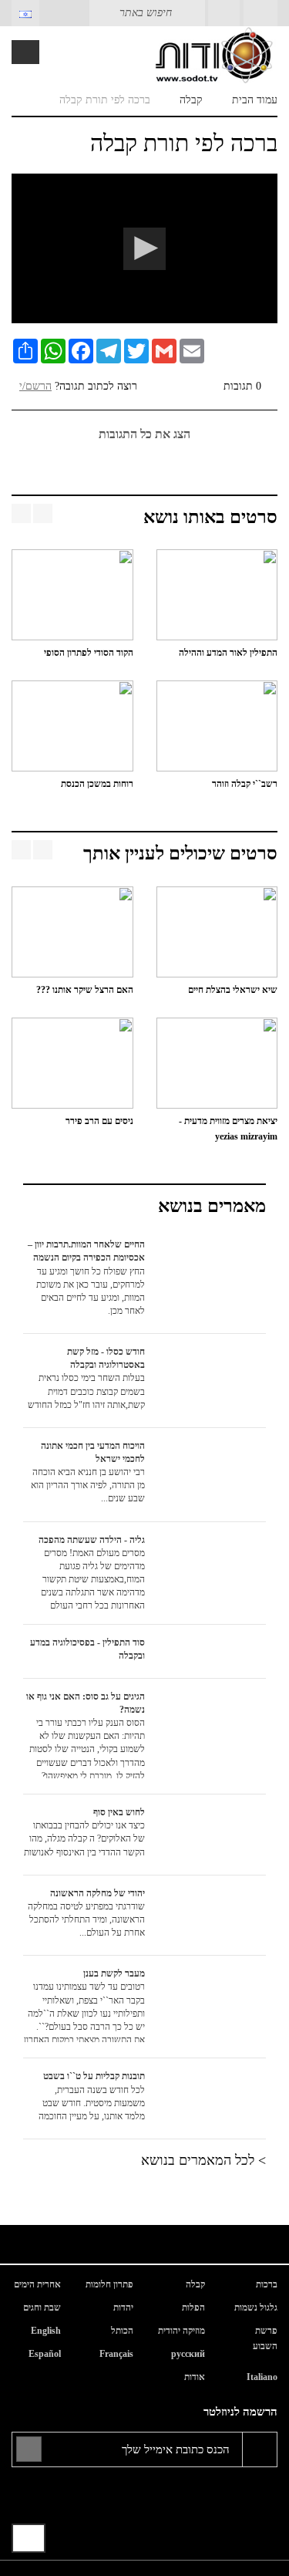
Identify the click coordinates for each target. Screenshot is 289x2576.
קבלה (191, 100)
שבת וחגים (42, 2308)
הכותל (122, 2331)
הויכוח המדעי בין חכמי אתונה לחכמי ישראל (88, 1472)
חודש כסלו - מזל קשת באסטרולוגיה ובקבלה (86, 1378)
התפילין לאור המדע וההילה (228, 653)
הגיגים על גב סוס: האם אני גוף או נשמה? (86, 1735)
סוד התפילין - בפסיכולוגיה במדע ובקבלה (87, 1649)
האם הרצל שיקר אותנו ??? (85, 990)
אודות (195, 2377)
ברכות (267, 2284)
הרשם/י (35, 386)
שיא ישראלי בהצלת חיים (233, 990)
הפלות (193, 2308)
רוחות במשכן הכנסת (94, 784)
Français (116, 2354)
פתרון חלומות (109, 2284)
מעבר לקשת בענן (84, 2005)
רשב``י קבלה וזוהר (245, 784)
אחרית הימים (37, 2284)
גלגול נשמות (256, 2308)
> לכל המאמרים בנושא (203, 2160)
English (46, 2331)
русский (188, 2354)
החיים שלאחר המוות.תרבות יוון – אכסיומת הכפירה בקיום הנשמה (86, 1278)
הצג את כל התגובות (144, 434)
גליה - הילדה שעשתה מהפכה (92, 1572)
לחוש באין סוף (84, 1832)
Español (45, 2354)
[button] (144, 249)
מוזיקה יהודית (181, 2331)
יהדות (123, 2308)
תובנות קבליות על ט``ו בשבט (92, 2096)
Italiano (262, 2377)
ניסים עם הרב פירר (99, 1121)
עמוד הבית (255, 100)
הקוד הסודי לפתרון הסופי (89, 653)
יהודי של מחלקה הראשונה (86, 1913)
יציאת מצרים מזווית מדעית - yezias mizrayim (228, 1129)
